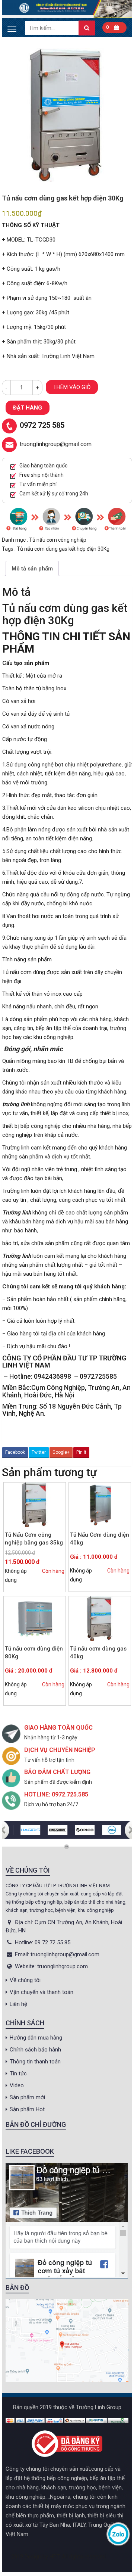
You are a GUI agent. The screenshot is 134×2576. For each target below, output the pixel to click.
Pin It (81, 1452)
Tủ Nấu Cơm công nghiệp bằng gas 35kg (34, 1539)
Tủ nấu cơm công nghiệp (58, 540)
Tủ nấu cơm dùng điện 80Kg (34, 1653)
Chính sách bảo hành (35, 2050)
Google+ (61, 1452)
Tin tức (18, 2073)
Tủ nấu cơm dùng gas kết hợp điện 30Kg (63, 549)
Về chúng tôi (25, 1980)
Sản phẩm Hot (27, 2109)
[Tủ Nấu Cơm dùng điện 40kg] (100, 1505)
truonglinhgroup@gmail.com (56, 444)
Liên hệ (18, 2004)
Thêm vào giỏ (72, 387)
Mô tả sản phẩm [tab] (32, 569)
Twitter (39, 1452)
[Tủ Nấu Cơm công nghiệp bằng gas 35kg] (35, 1505)
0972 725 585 (42, 426)
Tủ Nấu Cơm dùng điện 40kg (100, 1539)
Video (17, 2085)
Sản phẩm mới (27, 2097)
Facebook (15, 1452)
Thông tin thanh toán (35, 2062)
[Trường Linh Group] (67, 9)
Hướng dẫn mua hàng (36, 2038)
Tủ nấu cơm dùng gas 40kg (98, 1653)
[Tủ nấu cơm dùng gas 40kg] (100, 1619)
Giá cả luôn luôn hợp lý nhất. (41, 1321)
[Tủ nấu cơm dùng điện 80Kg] (35, 1619)
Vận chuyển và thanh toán (42, 1992)
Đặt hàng (28, 408)
